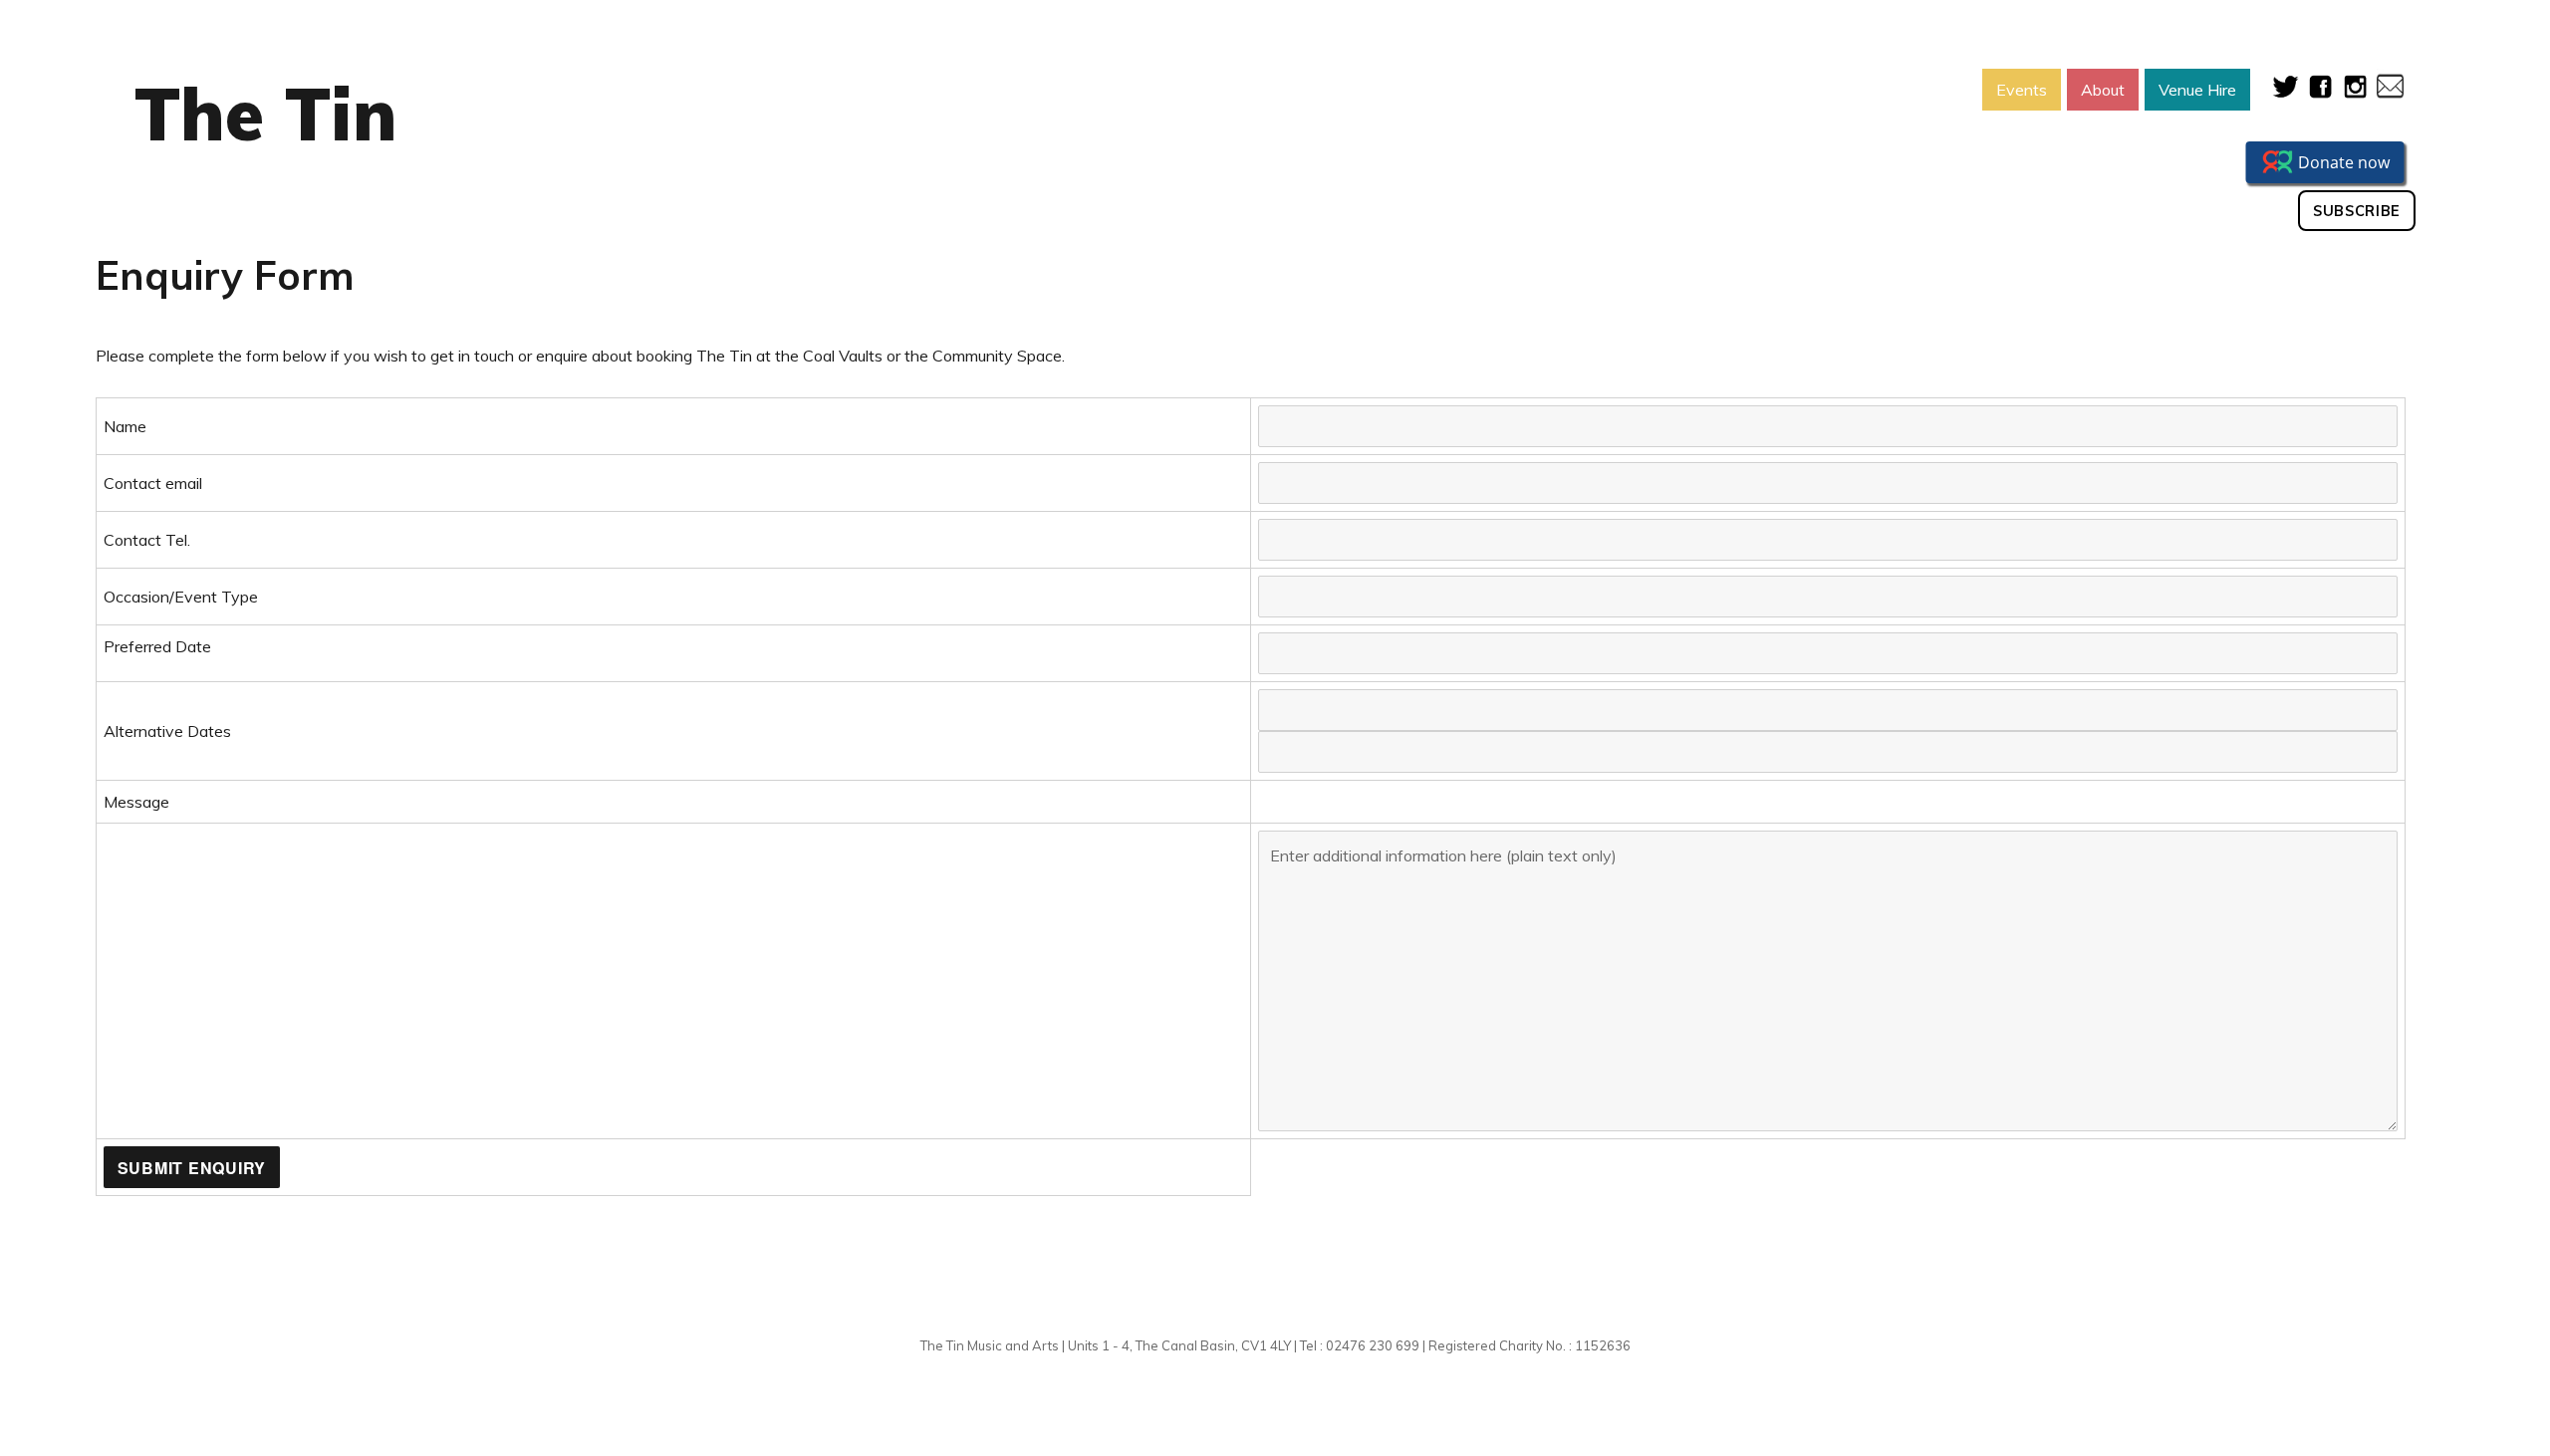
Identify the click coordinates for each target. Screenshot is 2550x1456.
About (2103, 90)
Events (2022, 90)
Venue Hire (2197, 90)
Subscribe (2357, 211)
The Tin (266, 114)
